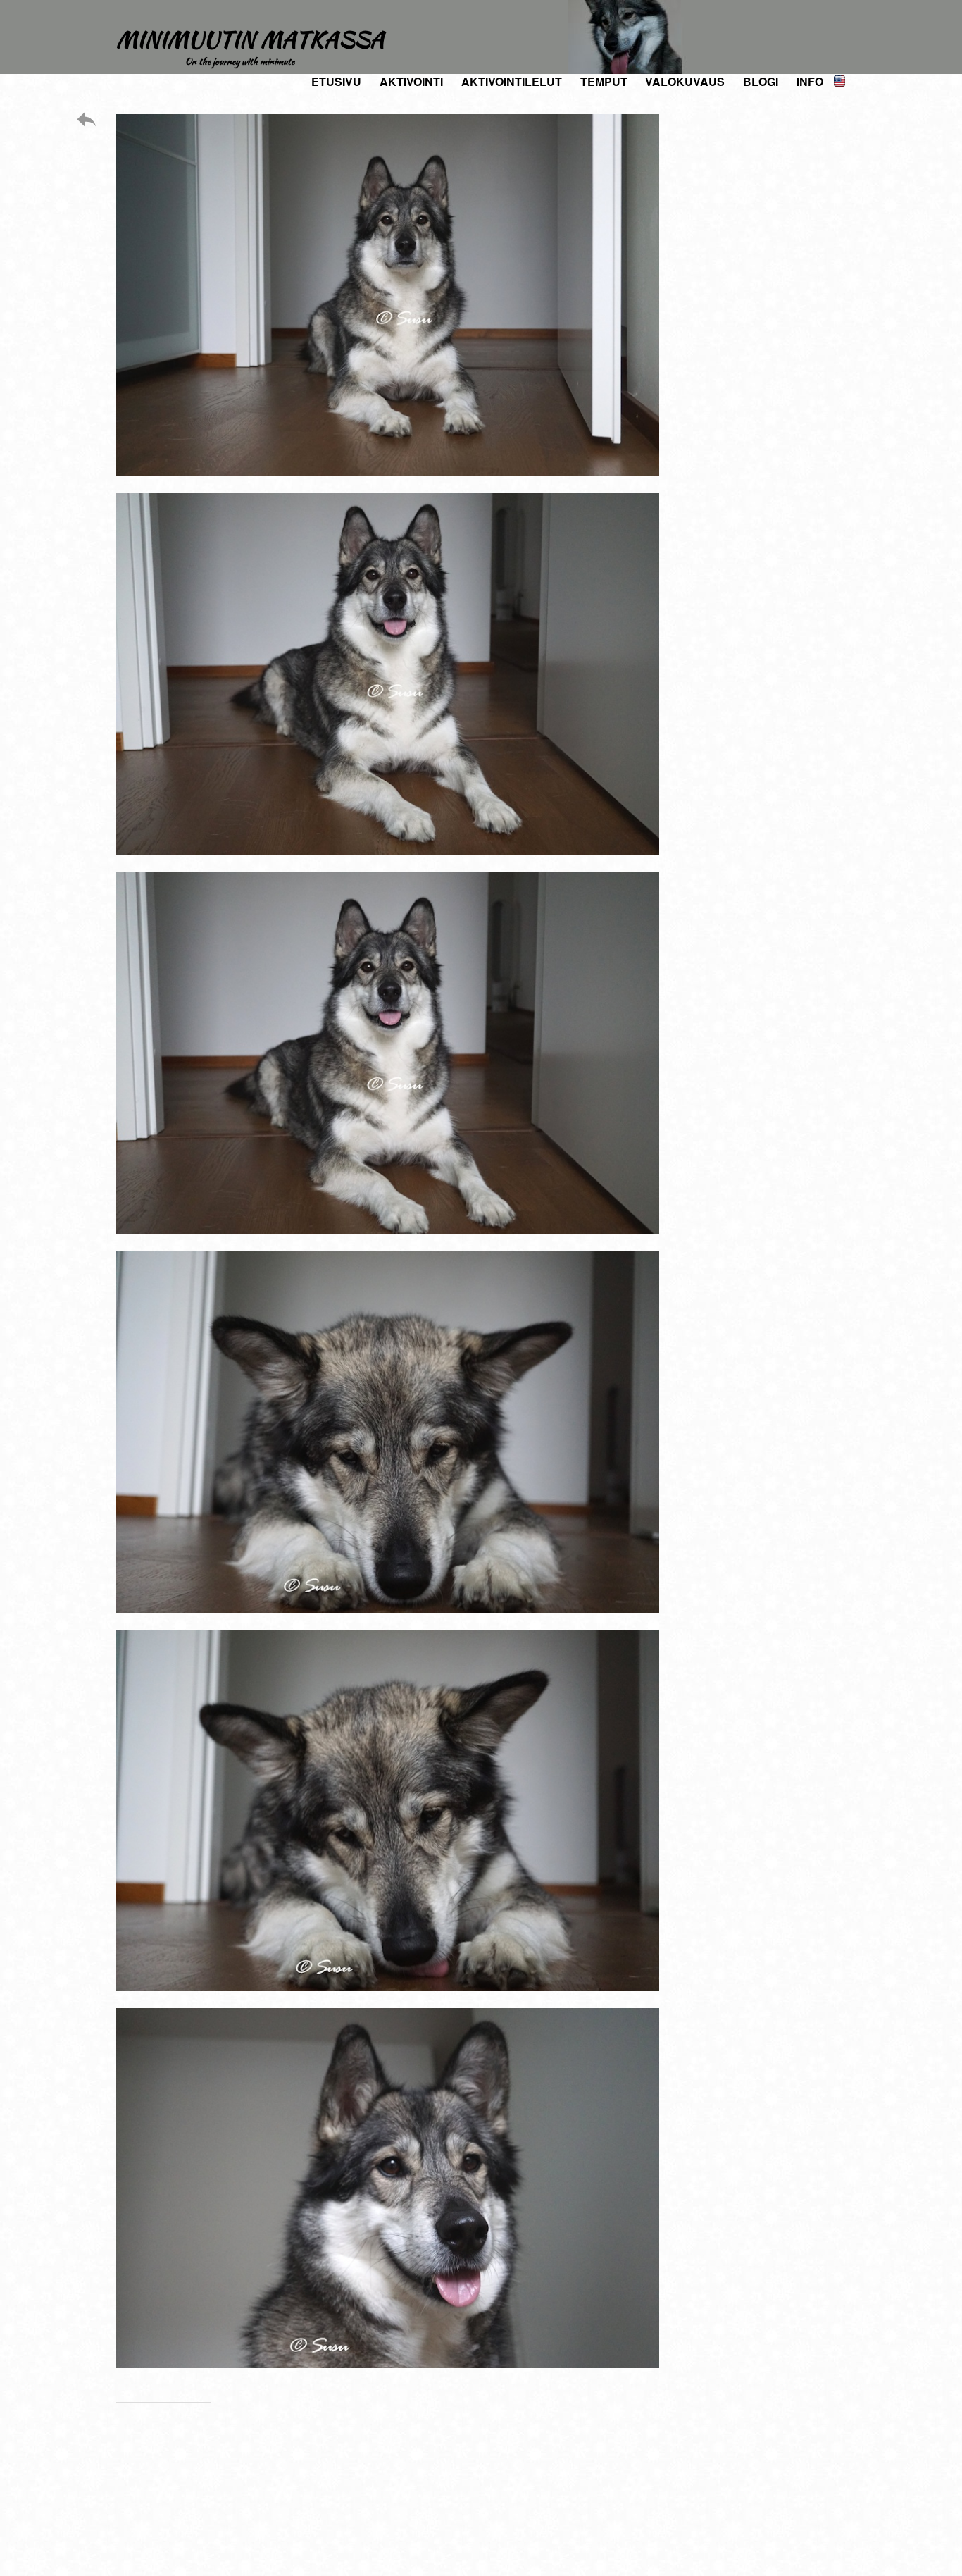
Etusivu (336, 81)
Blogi (761, 81)
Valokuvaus (685, 81)
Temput (604, 81)
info (810, 81)
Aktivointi (411, 81)
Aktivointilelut (512, 81)
